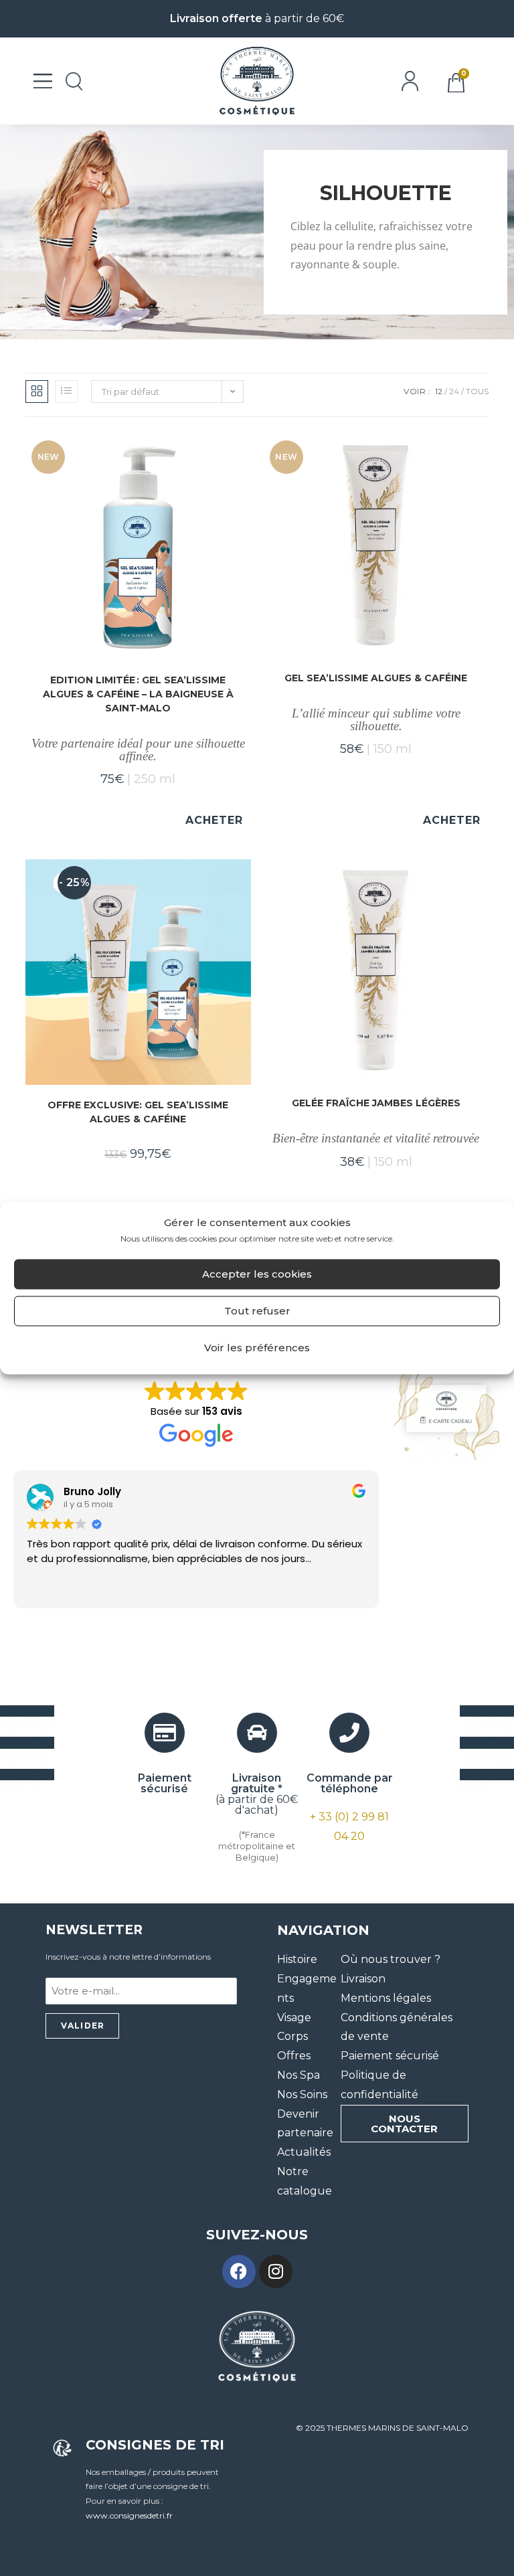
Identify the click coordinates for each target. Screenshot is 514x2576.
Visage (294, 2017)
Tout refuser (257, 1311)
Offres (294, 2056)
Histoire (297, 1959)
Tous (477, 391)
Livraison (363, 1979)
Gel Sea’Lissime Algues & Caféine (376, 678)
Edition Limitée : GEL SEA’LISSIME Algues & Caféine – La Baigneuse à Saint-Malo (138, 694)
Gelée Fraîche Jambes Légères (376, 1103)
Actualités (304, 2152)
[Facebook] (239, 2271)
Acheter (214, 820)
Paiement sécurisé (390, 2056)
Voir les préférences (257, 1348)
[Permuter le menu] (43, 81)
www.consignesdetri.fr (129, 2515)
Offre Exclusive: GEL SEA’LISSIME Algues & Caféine (138, 1112)
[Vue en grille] (37, 392)
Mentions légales (386, 1998)
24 (454, 391)
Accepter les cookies (257, 1274)
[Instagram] (276, 2271)
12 (439, 391)
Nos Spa (298, 2075)
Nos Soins (302, 2094)
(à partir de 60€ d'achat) (257, 1794)
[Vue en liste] (66, 392)
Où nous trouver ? (391, 1959)
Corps (292, 2036)
